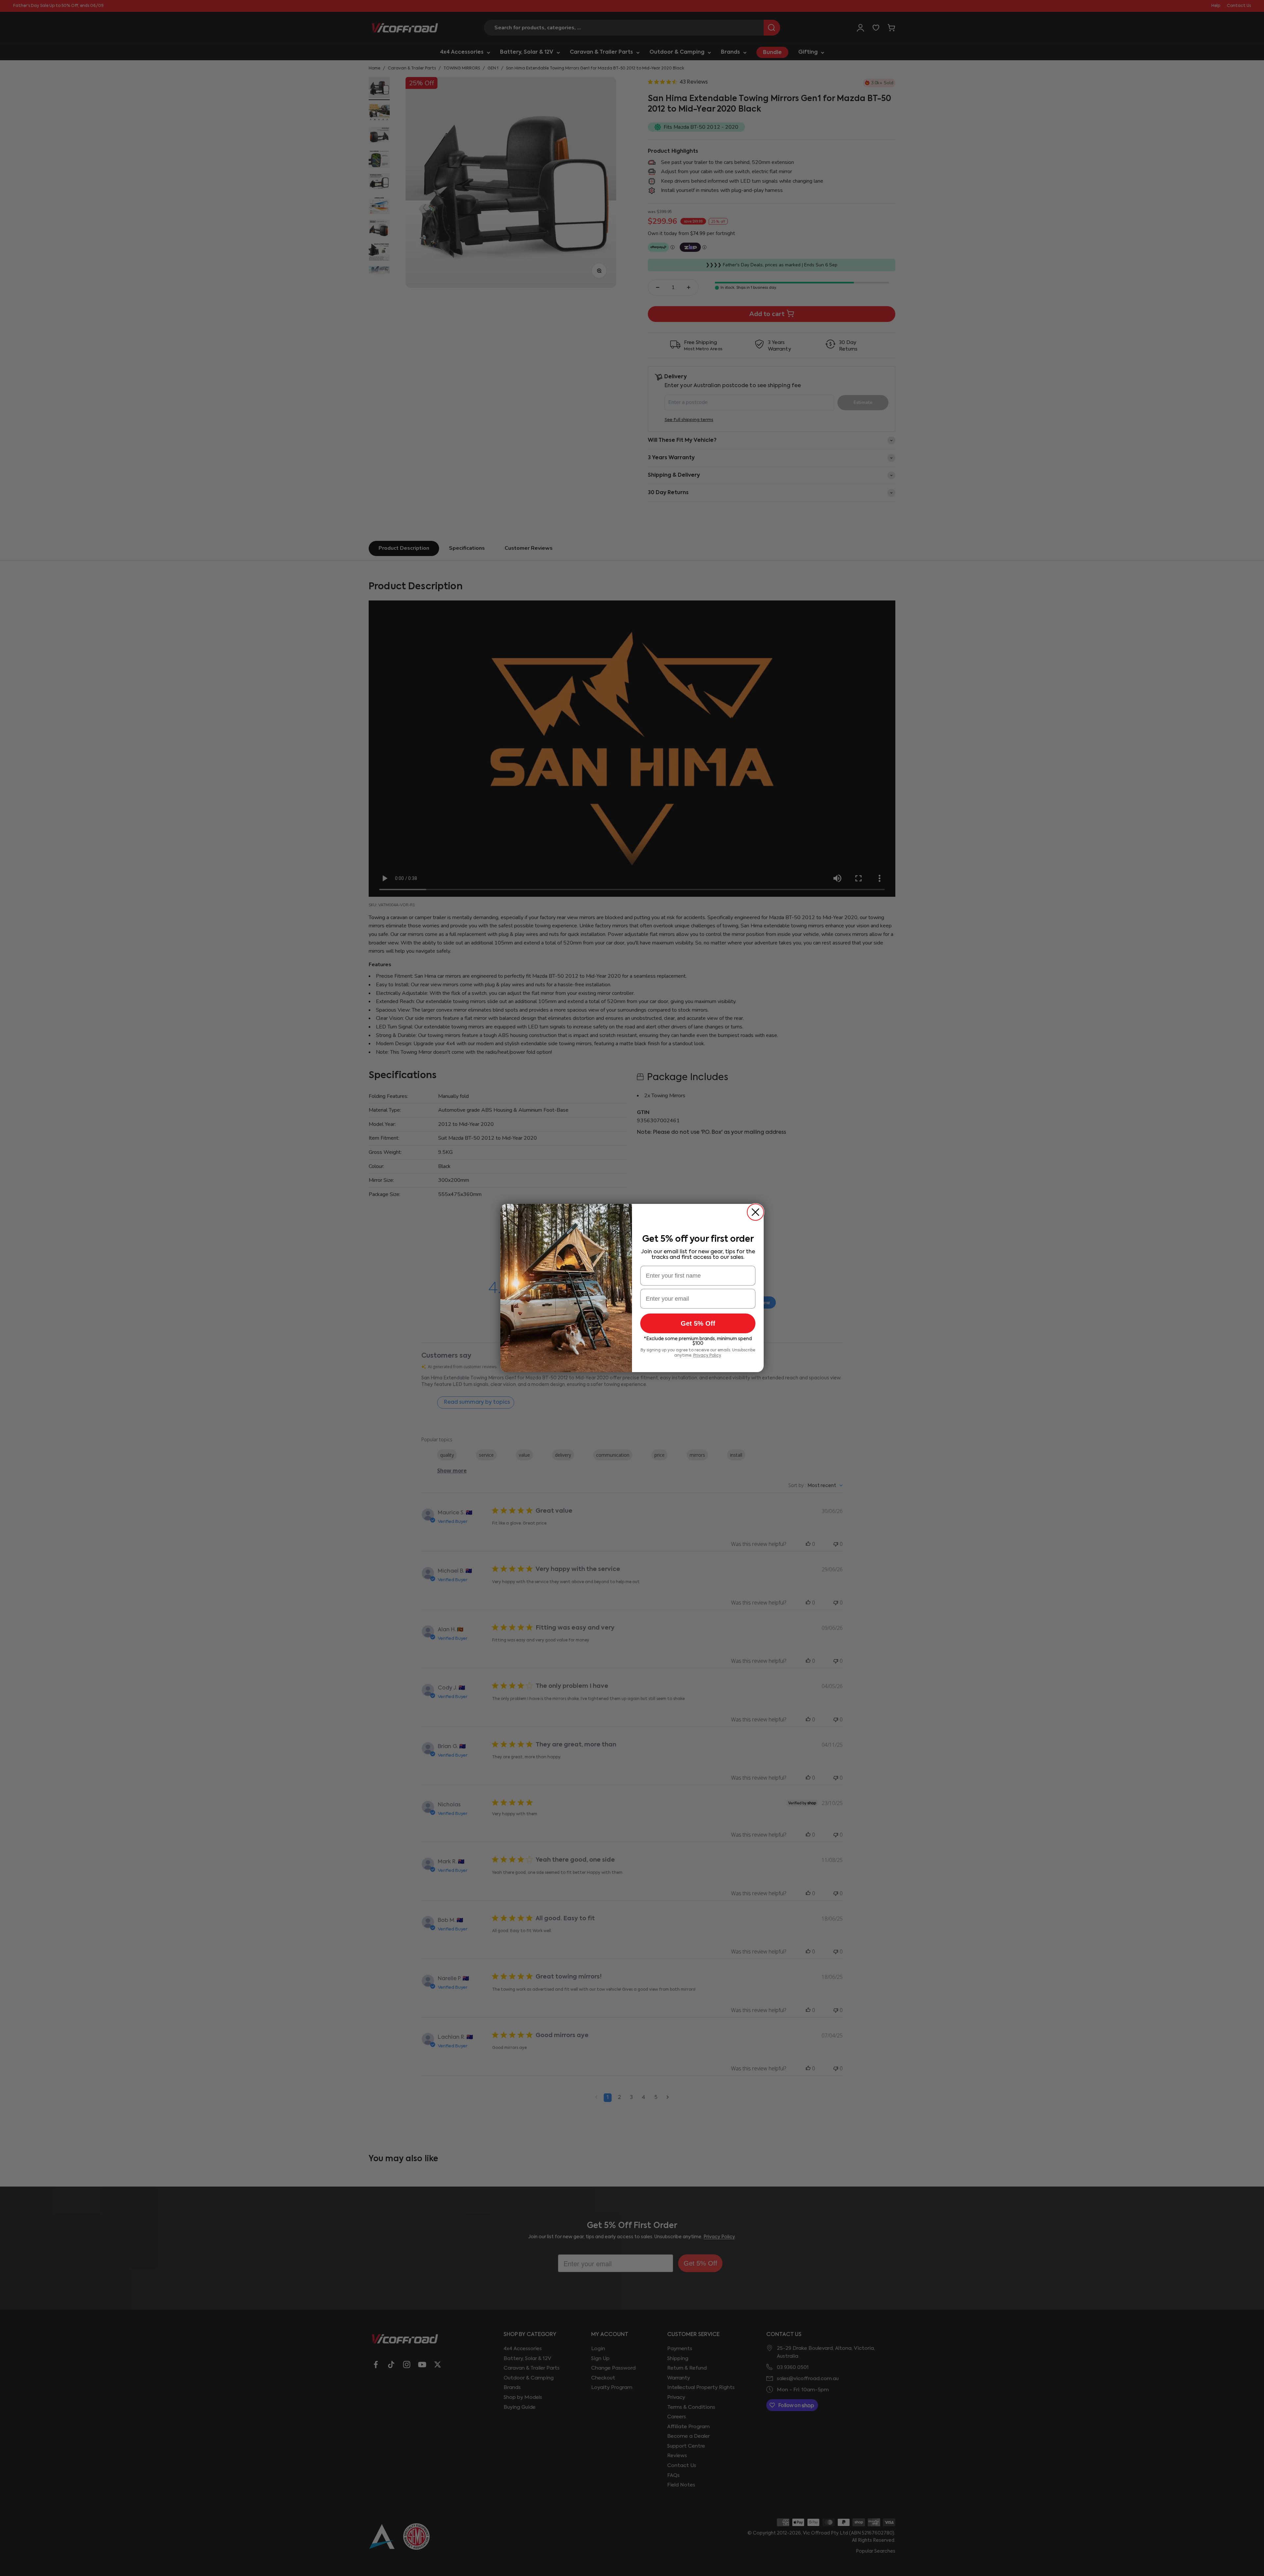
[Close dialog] (755, 1212)
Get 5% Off (698, 1323)
